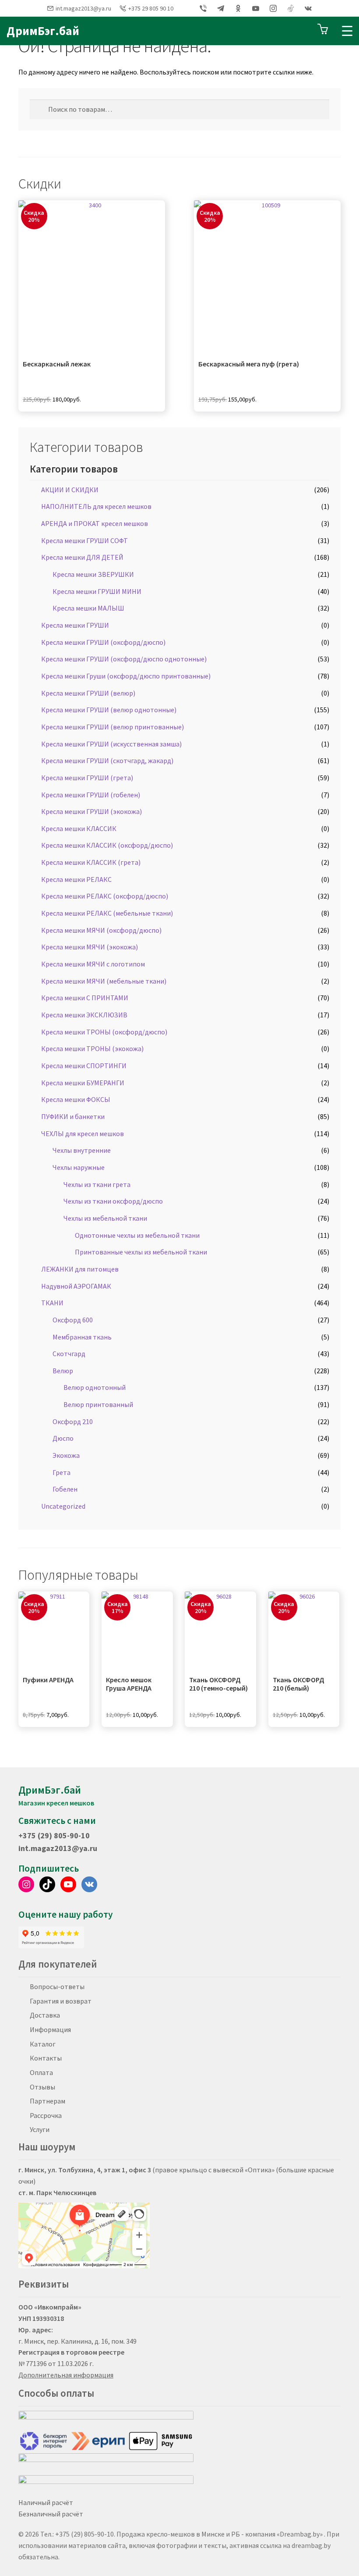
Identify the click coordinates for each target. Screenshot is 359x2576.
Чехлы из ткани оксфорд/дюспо (113, 1201)
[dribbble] (221, 8)
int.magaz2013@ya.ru (83, 8)
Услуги (40, 2129)
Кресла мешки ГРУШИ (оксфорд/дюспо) (103, 642)
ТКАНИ (52, 1303)
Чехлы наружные (79, 1167)
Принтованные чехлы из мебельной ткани (141, 1252)
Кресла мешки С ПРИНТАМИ (85, 998)
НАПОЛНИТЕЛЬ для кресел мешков (96, 506)
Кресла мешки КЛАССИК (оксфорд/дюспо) (107, 845)
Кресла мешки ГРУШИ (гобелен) (91, 795)
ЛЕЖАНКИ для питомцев (80, 1269)
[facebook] (186, 8)
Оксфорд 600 (73, 1320)
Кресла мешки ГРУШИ (75, 625)
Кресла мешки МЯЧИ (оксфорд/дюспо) (101, 930)
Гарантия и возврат (61, 2001)
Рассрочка (46, 2115)
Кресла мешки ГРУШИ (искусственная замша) (111, 744)
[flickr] (291, 8)
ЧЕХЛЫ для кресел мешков (83, 1133)
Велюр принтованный (98, 1404)
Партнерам (48, 2101)
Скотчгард (69, 1354)
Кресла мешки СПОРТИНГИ (84, 1066)
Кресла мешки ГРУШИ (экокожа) (92, 811)
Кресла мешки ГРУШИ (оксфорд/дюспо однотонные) (124, 659)
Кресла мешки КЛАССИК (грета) (91, 862)
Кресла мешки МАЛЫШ (88, 608)
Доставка (45, 2015)
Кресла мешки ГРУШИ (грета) (87, 778)
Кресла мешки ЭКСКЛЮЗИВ (84, 1015)
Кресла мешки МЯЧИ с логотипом (93, 964)
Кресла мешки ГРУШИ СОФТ (84, 540)
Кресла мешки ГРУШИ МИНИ (97, 591)
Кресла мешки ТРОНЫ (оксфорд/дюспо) (104, 1032)
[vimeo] (203, 8)
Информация (50, 2029)
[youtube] (256, 8)
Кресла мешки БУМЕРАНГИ (83, 1083)
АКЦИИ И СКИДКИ (70, 490)
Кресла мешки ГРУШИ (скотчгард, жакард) (107, 760)
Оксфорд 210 (73, 1421)
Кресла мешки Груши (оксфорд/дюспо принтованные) (126, 676)
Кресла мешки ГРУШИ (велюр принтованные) (113, 727)
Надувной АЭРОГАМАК (76, 1286)
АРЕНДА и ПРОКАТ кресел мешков (95, 523)
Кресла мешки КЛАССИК (79, 828)
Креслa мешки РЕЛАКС (76, 879)
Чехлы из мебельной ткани (105, 1218)
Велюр (63, 1371)
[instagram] (273, 8)
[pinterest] (238, 8)
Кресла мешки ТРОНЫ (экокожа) (92, 1048)
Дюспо (63, 1438)
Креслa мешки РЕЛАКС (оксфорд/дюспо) (105, 896)
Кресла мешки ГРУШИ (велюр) (88, 693)
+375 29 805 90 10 (151, 8)
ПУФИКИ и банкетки (73, 1116)
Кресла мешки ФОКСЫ (76, 1099)
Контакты (46, 2058)
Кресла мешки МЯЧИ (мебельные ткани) (104, 981)
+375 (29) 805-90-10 (54, 1835)
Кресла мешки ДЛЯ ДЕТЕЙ (82, 557)
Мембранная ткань (82, 1337)
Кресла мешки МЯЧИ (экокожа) (90, 947)
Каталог (43, 2044)
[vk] (308, 8)
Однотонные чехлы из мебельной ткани (137, 1235)
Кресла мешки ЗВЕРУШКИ (93, 574)
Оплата (41, 2072)
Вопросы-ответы (57, 1986)
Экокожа (66, 1455)
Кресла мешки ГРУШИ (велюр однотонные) (109, 710)
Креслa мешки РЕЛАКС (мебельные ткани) (107, 913)
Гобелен (65, 1489)
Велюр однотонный (95, 1387)
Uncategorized (63, 1506)
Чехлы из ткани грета (97, 1184)
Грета (62, 1472)
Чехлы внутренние (82, 1150)
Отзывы (42, 2087)
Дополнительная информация (66, 2375)
